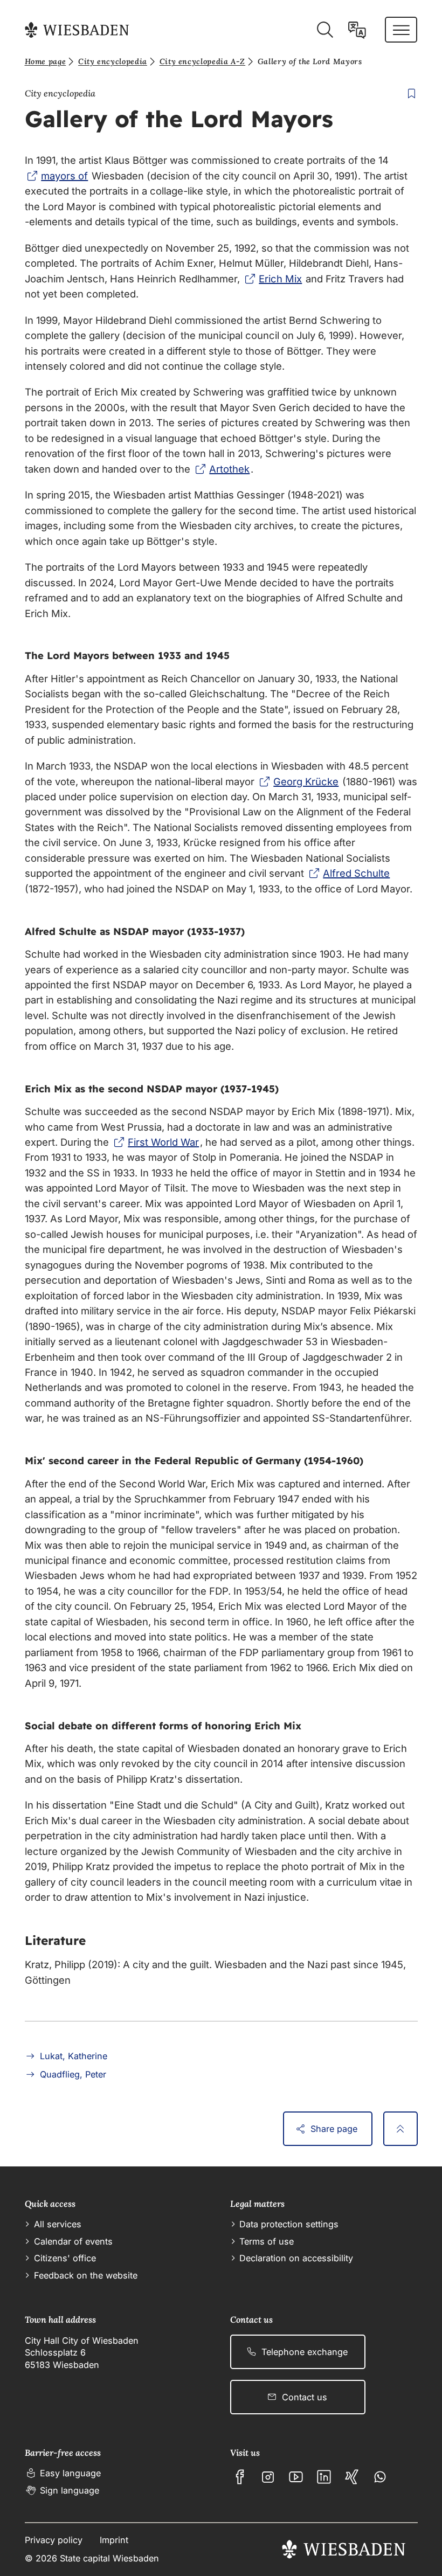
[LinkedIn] (324, 2477)
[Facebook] (240, 2477)
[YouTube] (296, 2477)
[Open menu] (401, 30)
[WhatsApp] (380, 2477)
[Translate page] (357, 30)
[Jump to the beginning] (400, 2129)
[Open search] (325, 30)
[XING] (352, 2477)
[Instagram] (268, 2477)
